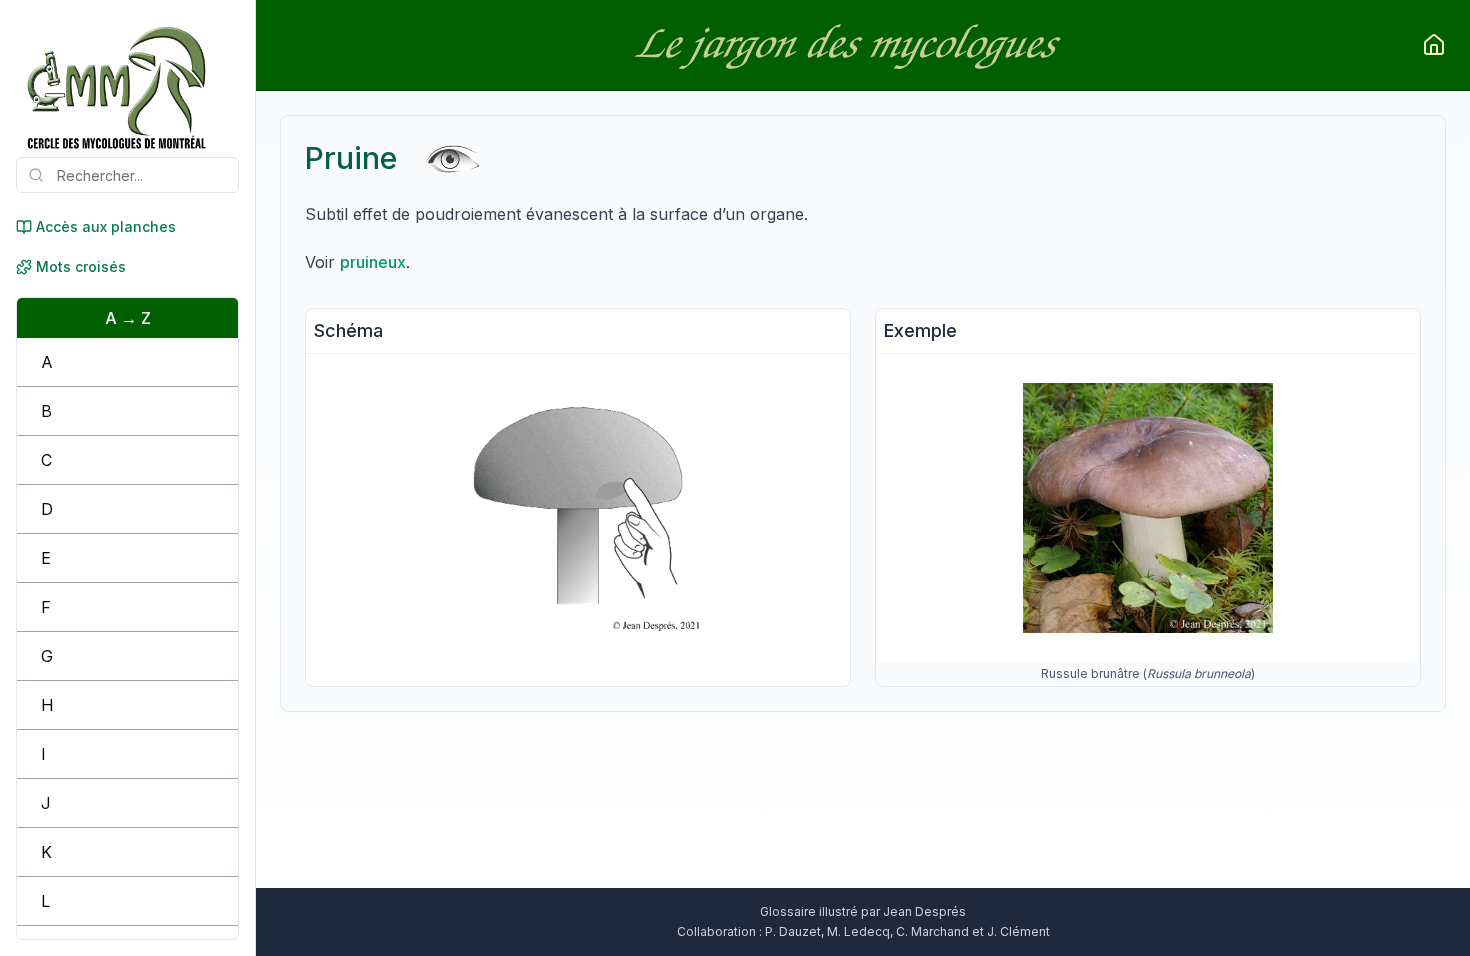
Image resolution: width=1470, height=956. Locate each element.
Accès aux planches (106, 226)
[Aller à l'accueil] (1434, 45)
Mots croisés (81, 266)
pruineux (373, 262)
